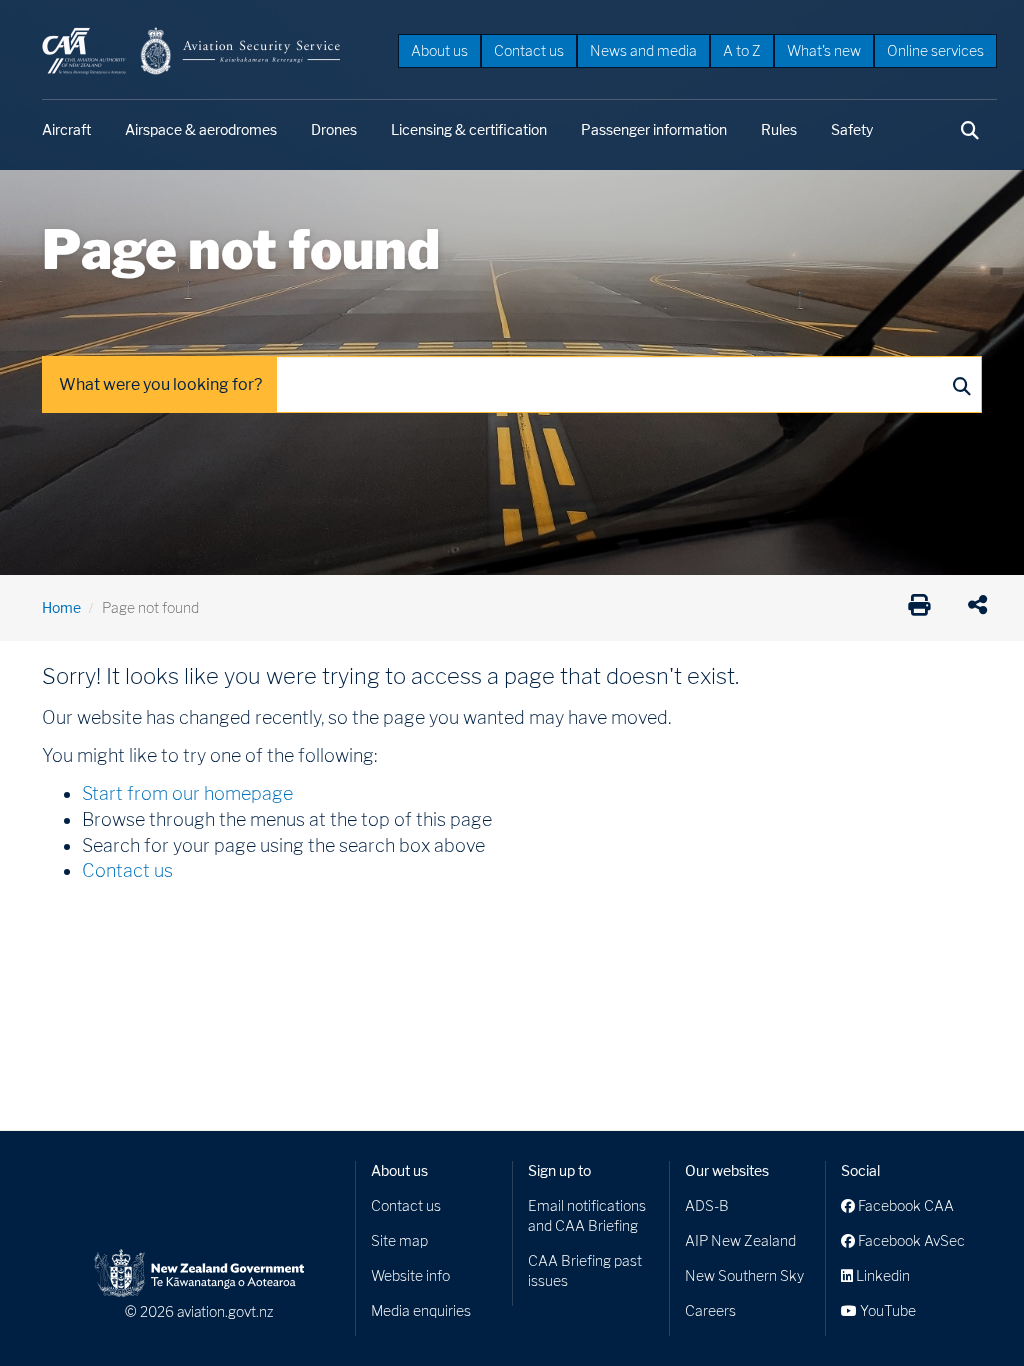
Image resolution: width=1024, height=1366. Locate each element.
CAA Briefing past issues (585, 1270)
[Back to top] (968, 1310)
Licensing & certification (469, 129)
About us (439, 50)
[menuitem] (439, 50)
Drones (334, 129)
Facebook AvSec (910, 1240)
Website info (410, 1275)
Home (61, 607)
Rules (779, 129)
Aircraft (66, 129)
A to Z (742, 50)
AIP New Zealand (740, 1240)
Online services (935, 50)
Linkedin (881, 1275)
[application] (982, 608)
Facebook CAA (904, 1205)
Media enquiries (421, 1310)
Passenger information (654, 129)
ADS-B (707, 1205)
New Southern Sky (744, 1275)
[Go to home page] (192, 49)
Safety (852, 129)
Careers (710, 1310)
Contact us (529, 50)
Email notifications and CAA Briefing (587, 1215)
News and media (643, 50)
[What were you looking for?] (961, 385)
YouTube (886, 1310)
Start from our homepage (187, 793)
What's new (824, 50)
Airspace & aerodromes (201, 129)
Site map (399, 1240)
